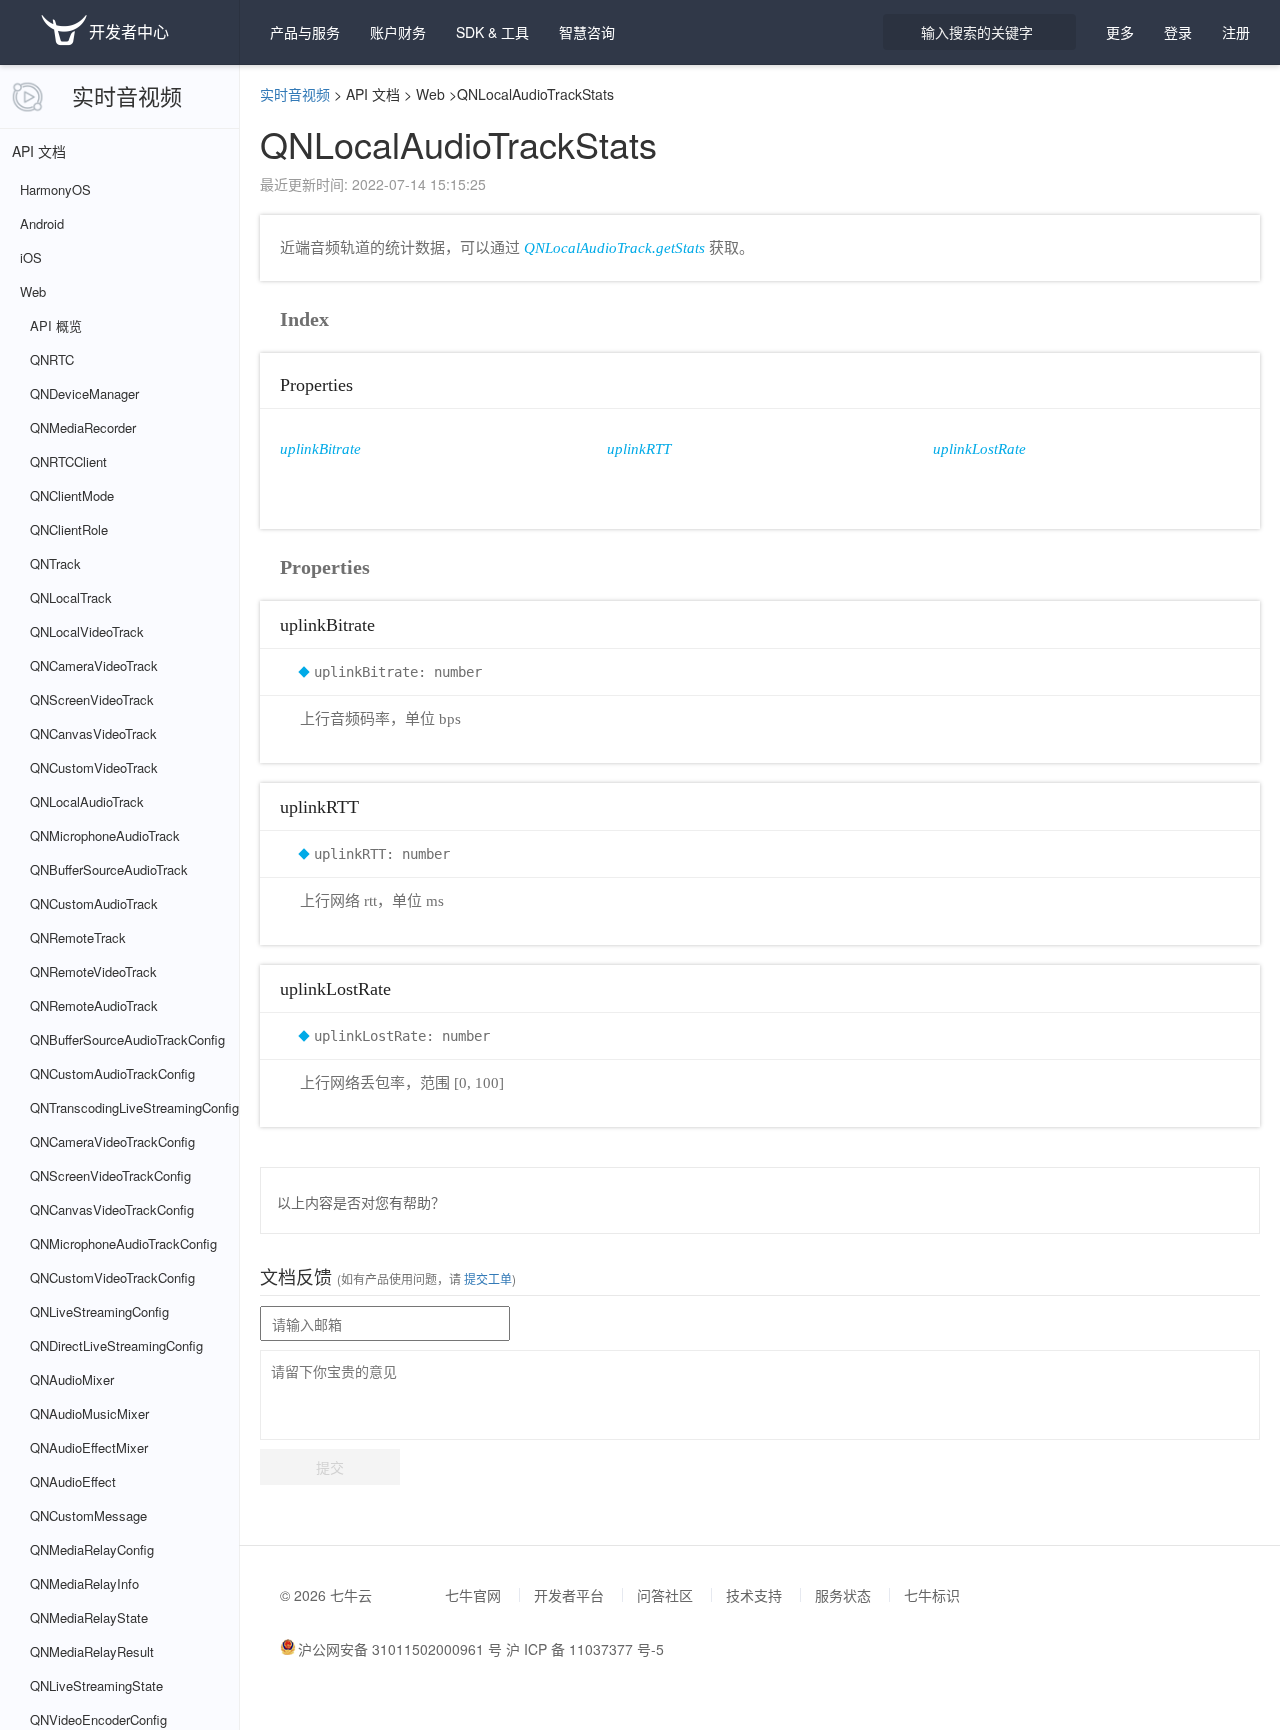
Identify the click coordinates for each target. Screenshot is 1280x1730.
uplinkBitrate (320, 449)
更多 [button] (1120, 32)
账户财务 (398, 32)
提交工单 (486, 1278)
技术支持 (754, 1595)
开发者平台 (569, 1595)
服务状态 (843, 1595)
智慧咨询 (587, 32)
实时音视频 (127, 95)
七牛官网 (473, 1595)
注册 (1236, 32)
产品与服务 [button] (305, 32)
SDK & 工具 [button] (492, 32)
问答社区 (665, 1595)
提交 (330, 1467)
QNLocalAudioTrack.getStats (614, 248)
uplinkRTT (639, 449)
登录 (1178, 32)
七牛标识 (932, 1595)
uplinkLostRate (979, 449)
